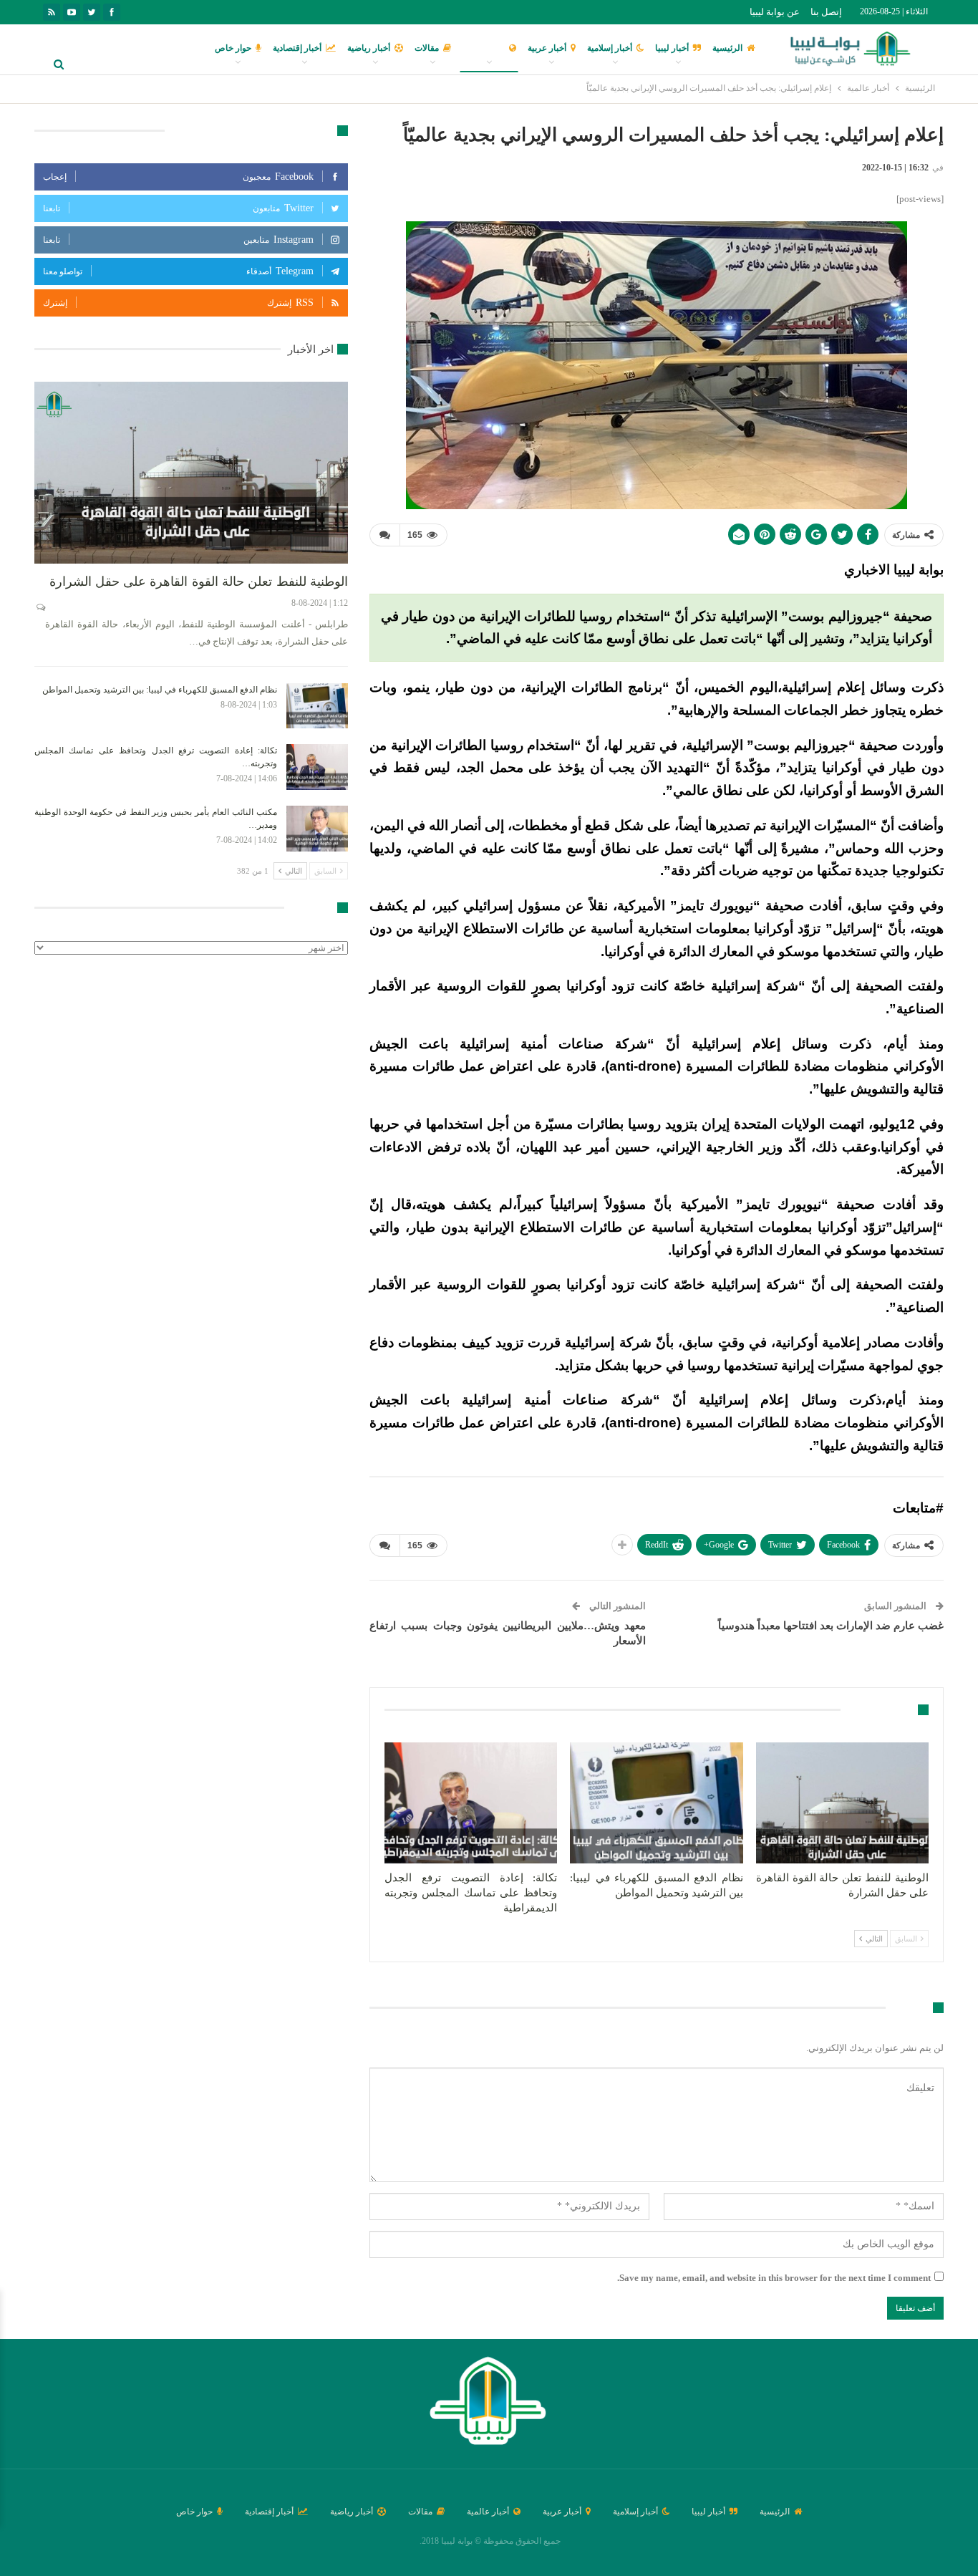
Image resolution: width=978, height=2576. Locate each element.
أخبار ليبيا (672, 48)
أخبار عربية (547, 48)
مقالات (427, 48)
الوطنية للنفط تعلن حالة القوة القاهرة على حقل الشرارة (199, 582)
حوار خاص (233, 48)
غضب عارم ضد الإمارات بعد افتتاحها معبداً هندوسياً (831, 1626)
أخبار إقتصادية (297, 48)
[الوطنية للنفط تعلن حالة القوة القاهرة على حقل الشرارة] (842, 1803)
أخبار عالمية (484, 48)
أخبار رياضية (369, 48)
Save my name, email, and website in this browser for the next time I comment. (774, 2278)
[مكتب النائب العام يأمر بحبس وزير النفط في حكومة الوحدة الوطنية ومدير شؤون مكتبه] (317, 829)
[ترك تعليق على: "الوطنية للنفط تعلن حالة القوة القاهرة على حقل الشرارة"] (40, 607)
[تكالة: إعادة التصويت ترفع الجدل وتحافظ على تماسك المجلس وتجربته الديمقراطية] (471, 1803)
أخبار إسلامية (610, 48)
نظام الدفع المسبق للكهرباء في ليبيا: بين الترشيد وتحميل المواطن (160, 690)
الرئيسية (727, 48)
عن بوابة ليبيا (775, 12)
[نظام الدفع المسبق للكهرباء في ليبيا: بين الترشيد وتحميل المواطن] (656, 1803)
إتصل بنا (826, 12)
